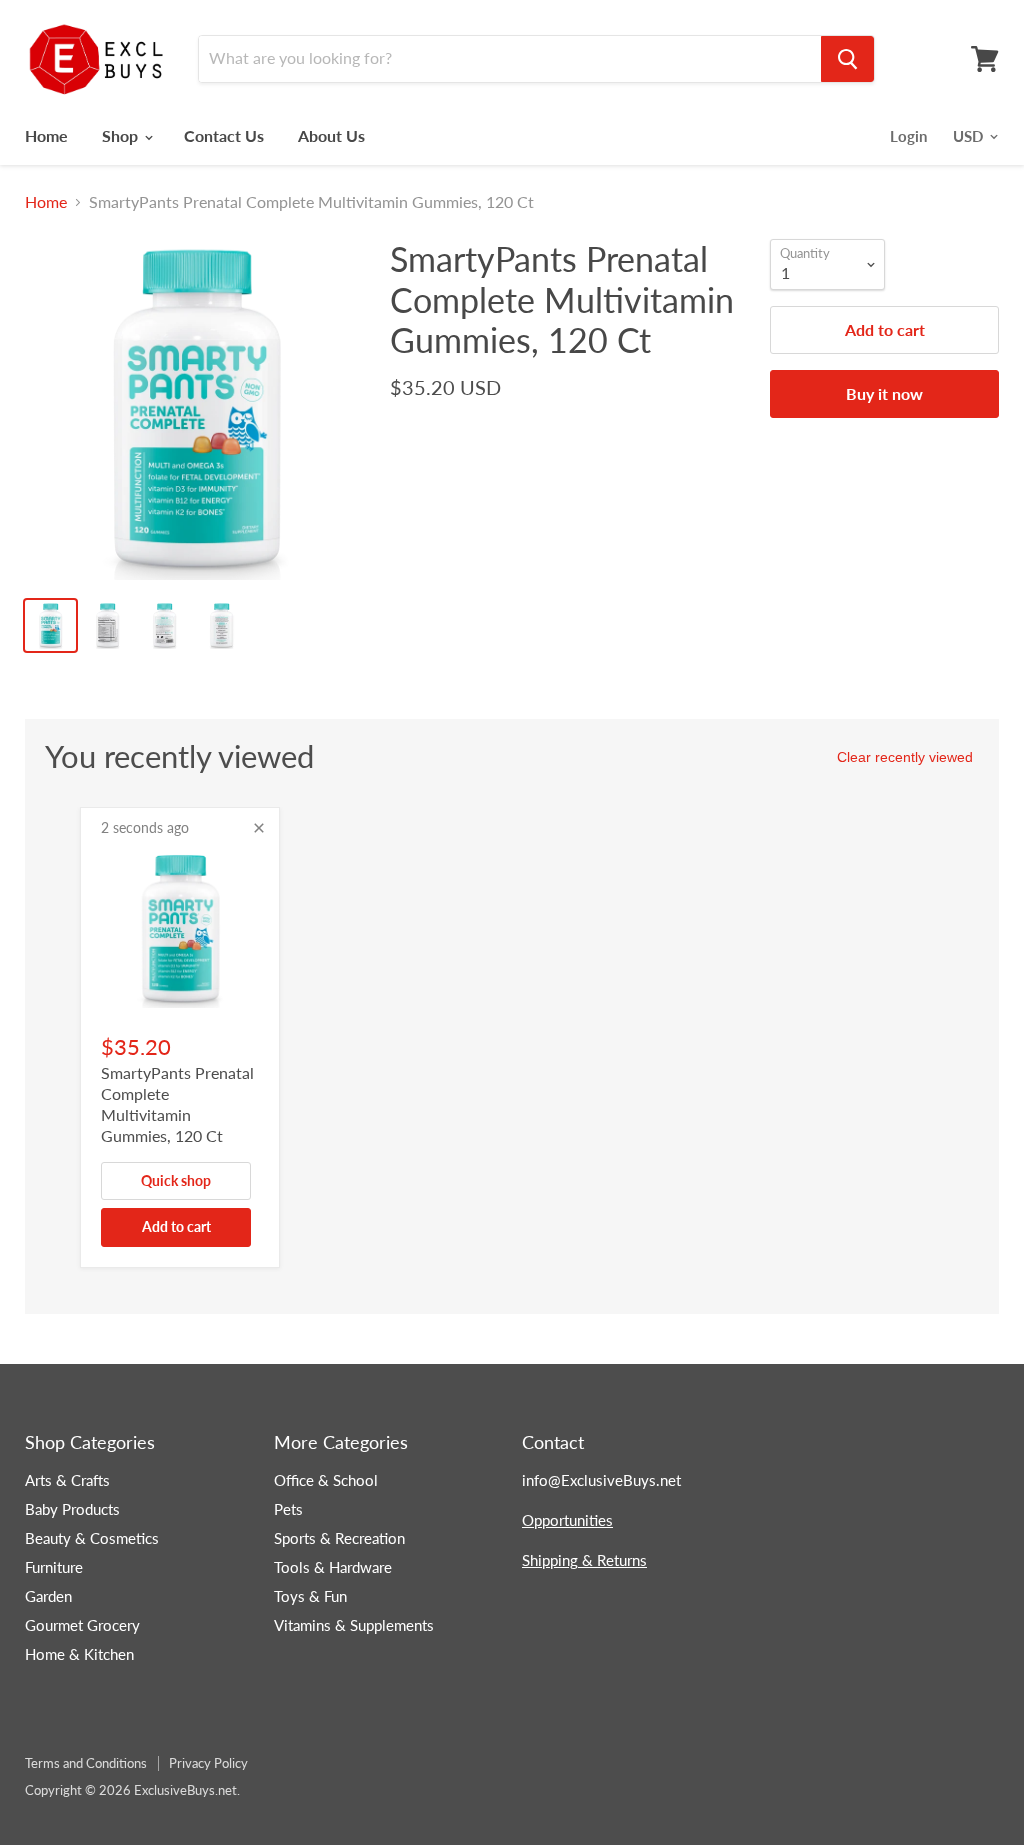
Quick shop (176, 1180)
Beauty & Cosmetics (92, 1538)
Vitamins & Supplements (354, 1625)
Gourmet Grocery (82, 1625)
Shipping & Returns (584, 1560)
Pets (288, 1509)
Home (46, 135)
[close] (259, 828)
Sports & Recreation (339, 1538)
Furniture (54, 1567)
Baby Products (72, 1509)
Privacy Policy (208, 1763)
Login (908, 136)
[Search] (847, 59)
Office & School (326, 1480)
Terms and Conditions (86, 1763)
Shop (122, 135)
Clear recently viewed (905, 757)
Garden (48, 1596)
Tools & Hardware (333, 1567)
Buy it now (884, 393)
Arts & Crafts (67, 1480)
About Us (331, 135)
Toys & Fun (310, 1596)
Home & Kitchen (79, 1654)
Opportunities (567, 1520)
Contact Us (224, 135)
